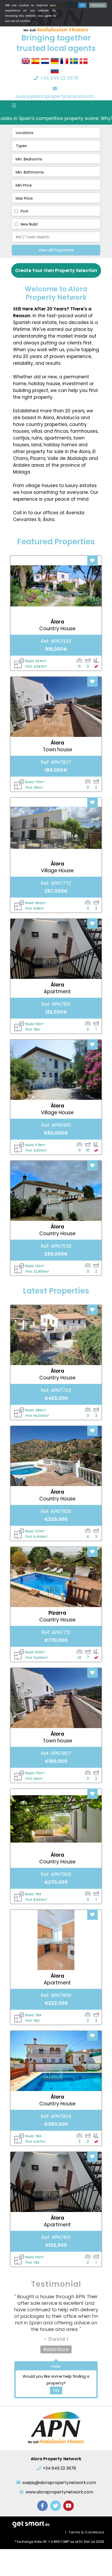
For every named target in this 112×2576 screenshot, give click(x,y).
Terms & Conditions (86, 2532)
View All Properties (56, 250)
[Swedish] (74, 63)
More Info (98, 5)
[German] (55, 63)
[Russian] (55, 72)
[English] (26, 63)
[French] (64, 63)
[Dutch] (45, 63)
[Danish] (84, 63)
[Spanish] (35, 63)
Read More (56, 2349)
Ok (82, 5)
